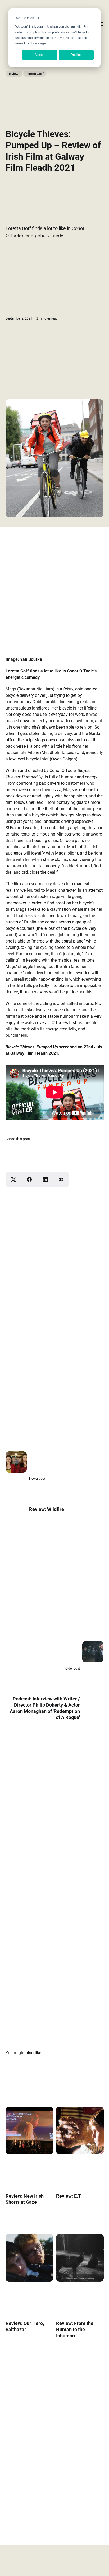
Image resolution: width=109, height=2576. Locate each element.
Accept (40, 55)
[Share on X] (13, 1179)
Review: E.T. (69, 2196)
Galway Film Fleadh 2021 (34, 1053)
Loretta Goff (35, 74)
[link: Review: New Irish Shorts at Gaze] (29, 2152)
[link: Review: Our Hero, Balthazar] (29, 2280)
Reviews (14, 74)
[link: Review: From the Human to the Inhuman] (80, 2280)
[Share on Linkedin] (45, 1179)
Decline (76, 55)
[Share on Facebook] (29, 1179)
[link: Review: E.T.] (80, 2152)
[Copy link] (61, 1179)
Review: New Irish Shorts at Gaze (25, 2199)
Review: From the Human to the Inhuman (74, 2330)
